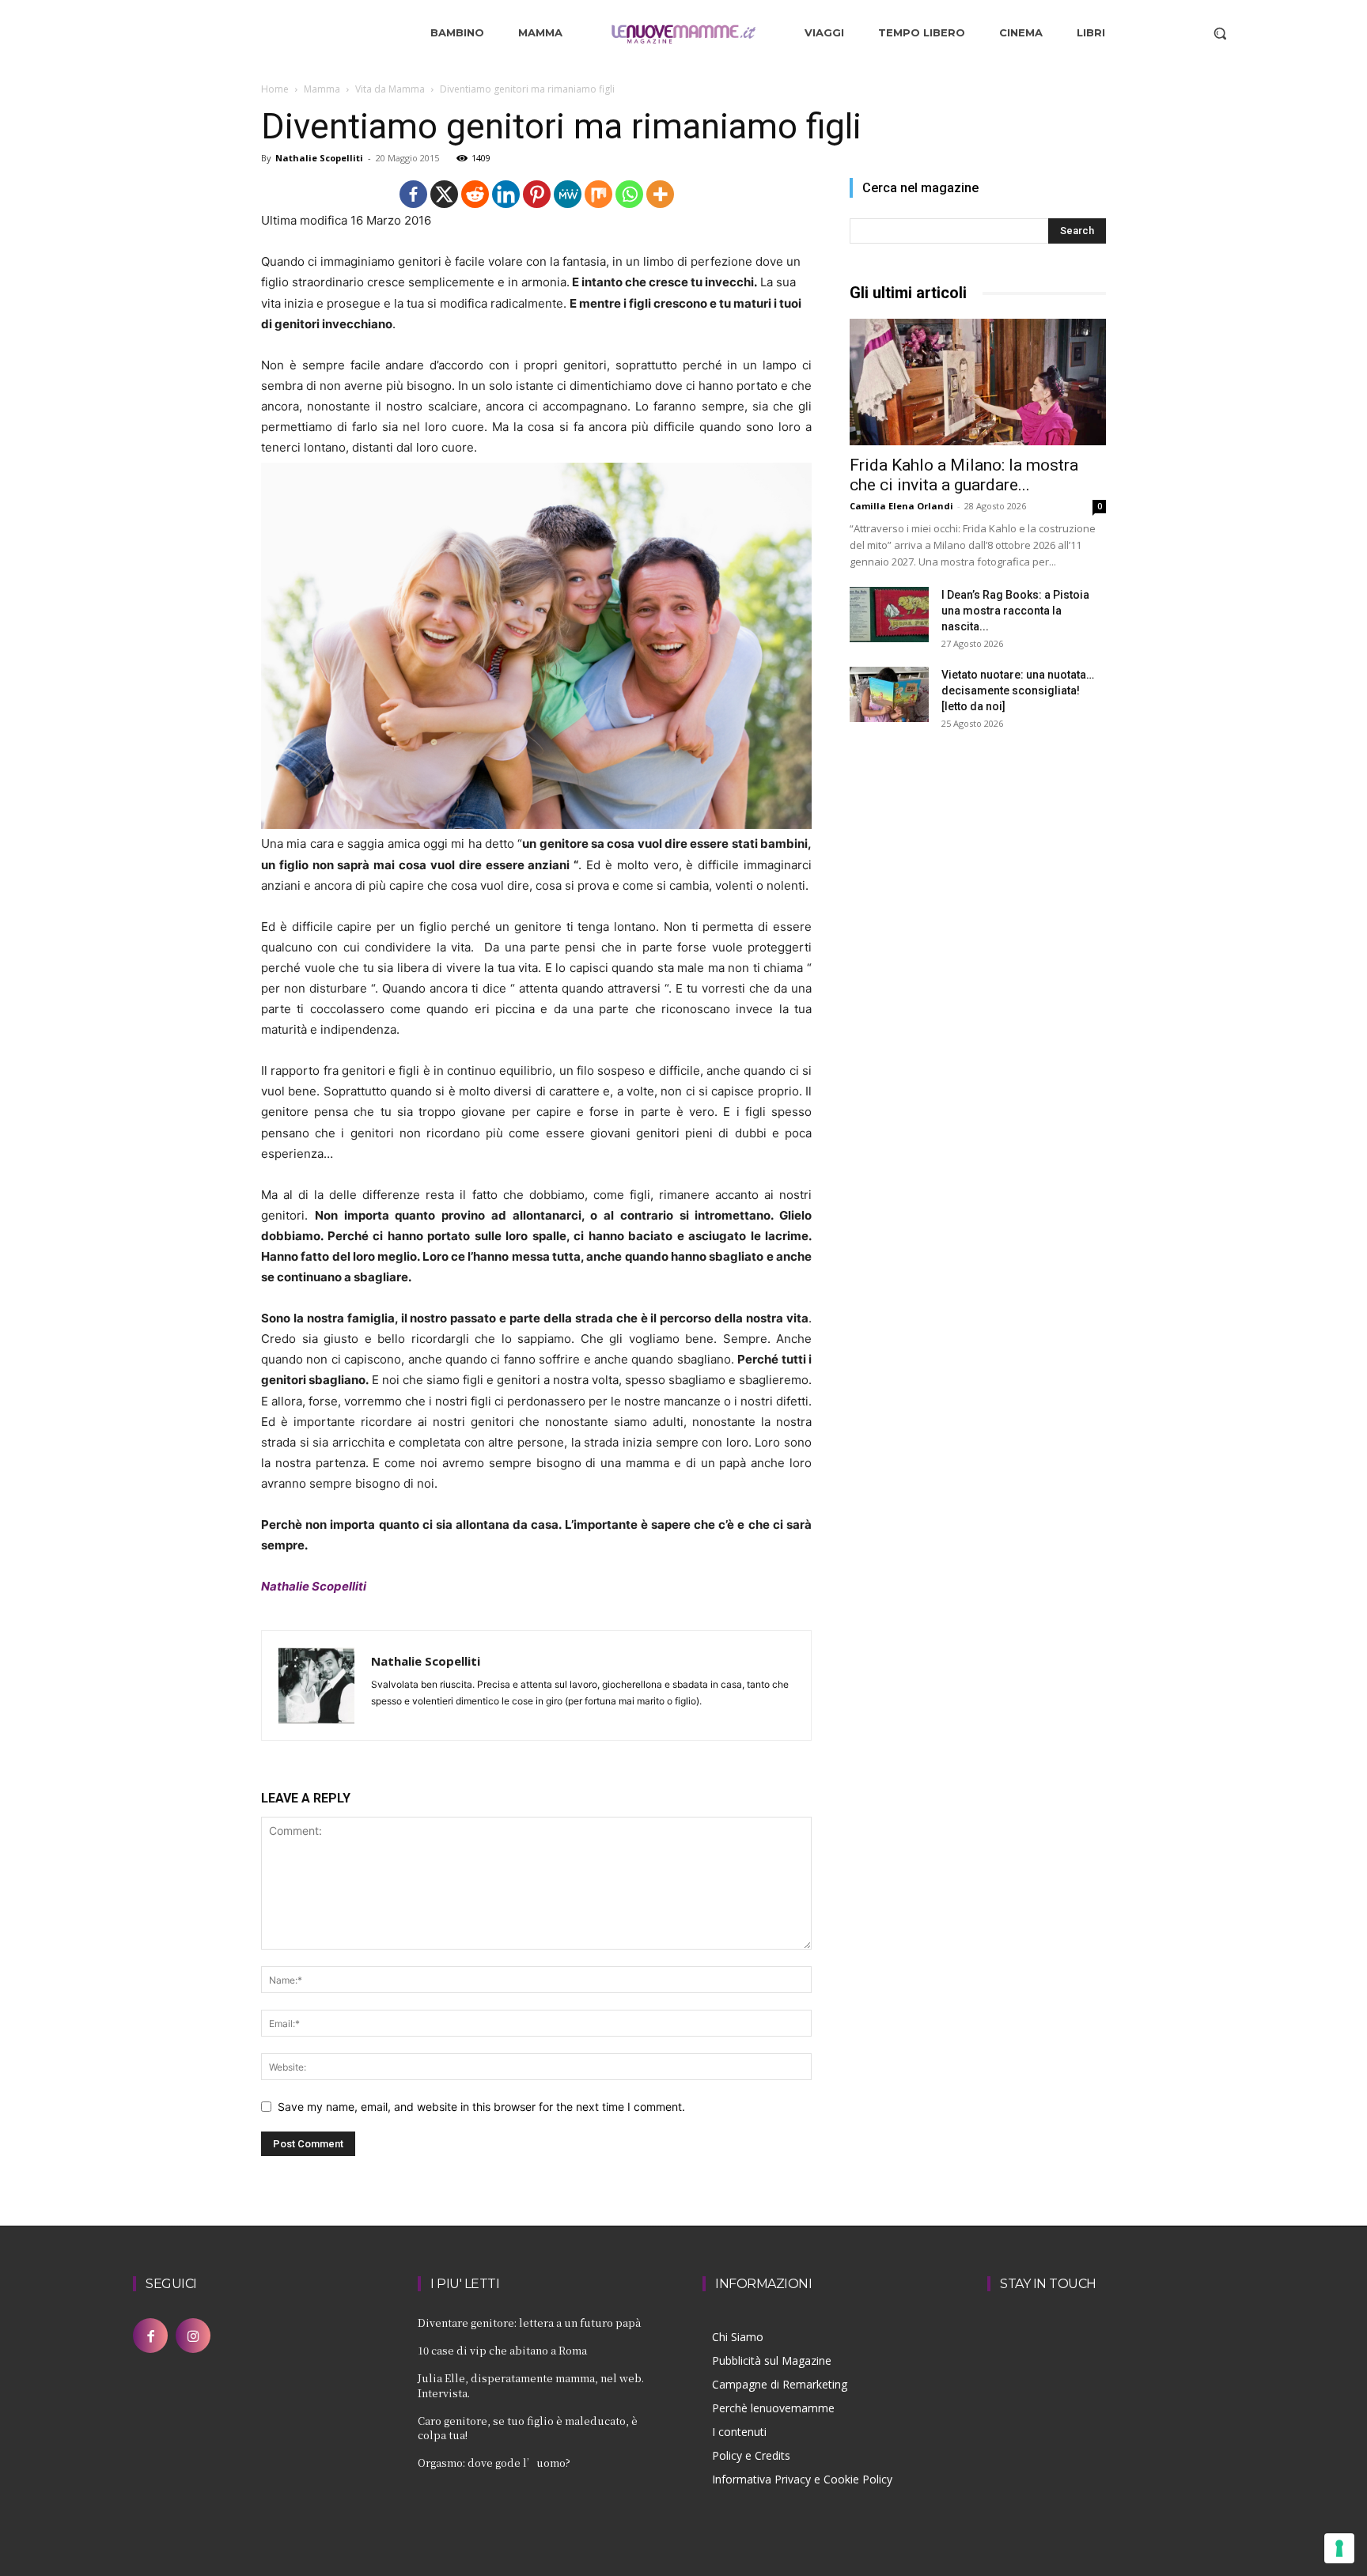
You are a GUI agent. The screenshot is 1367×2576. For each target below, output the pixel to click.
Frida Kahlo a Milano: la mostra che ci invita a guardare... (964, 475)
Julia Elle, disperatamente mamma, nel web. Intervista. (531, 2385)
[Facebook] (413, 194)
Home (275, 89)
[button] (1220, 33)
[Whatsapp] (629, 194)
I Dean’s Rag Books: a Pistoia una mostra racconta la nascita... (1015, 611)
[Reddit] (475, 194)
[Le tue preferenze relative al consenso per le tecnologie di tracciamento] (1339, 2548)
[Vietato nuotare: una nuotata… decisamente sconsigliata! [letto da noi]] (889, 694)
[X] (444, 194)
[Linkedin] (506, 194)
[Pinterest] (537, 194)
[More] (660, 194)
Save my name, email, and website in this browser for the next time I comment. (481, 2107)
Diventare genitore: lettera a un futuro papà (529, 2323)
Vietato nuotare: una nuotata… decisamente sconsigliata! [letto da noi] (1018, 690)
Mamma (322, 89)
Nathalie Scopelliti (319, 158)
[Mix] (598, 194)
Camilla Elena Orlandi (901, 506)
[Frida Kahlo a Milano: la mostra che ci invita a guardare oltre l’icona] (978, 382)
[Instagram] (193, 2336)
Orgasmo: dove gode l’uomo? (494, 2463)
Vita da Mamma (390, 89)
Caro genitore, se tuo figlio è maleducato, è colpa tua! (528, 2428)
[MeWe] (568, 194)
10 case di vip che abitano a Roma (502, 2350)
